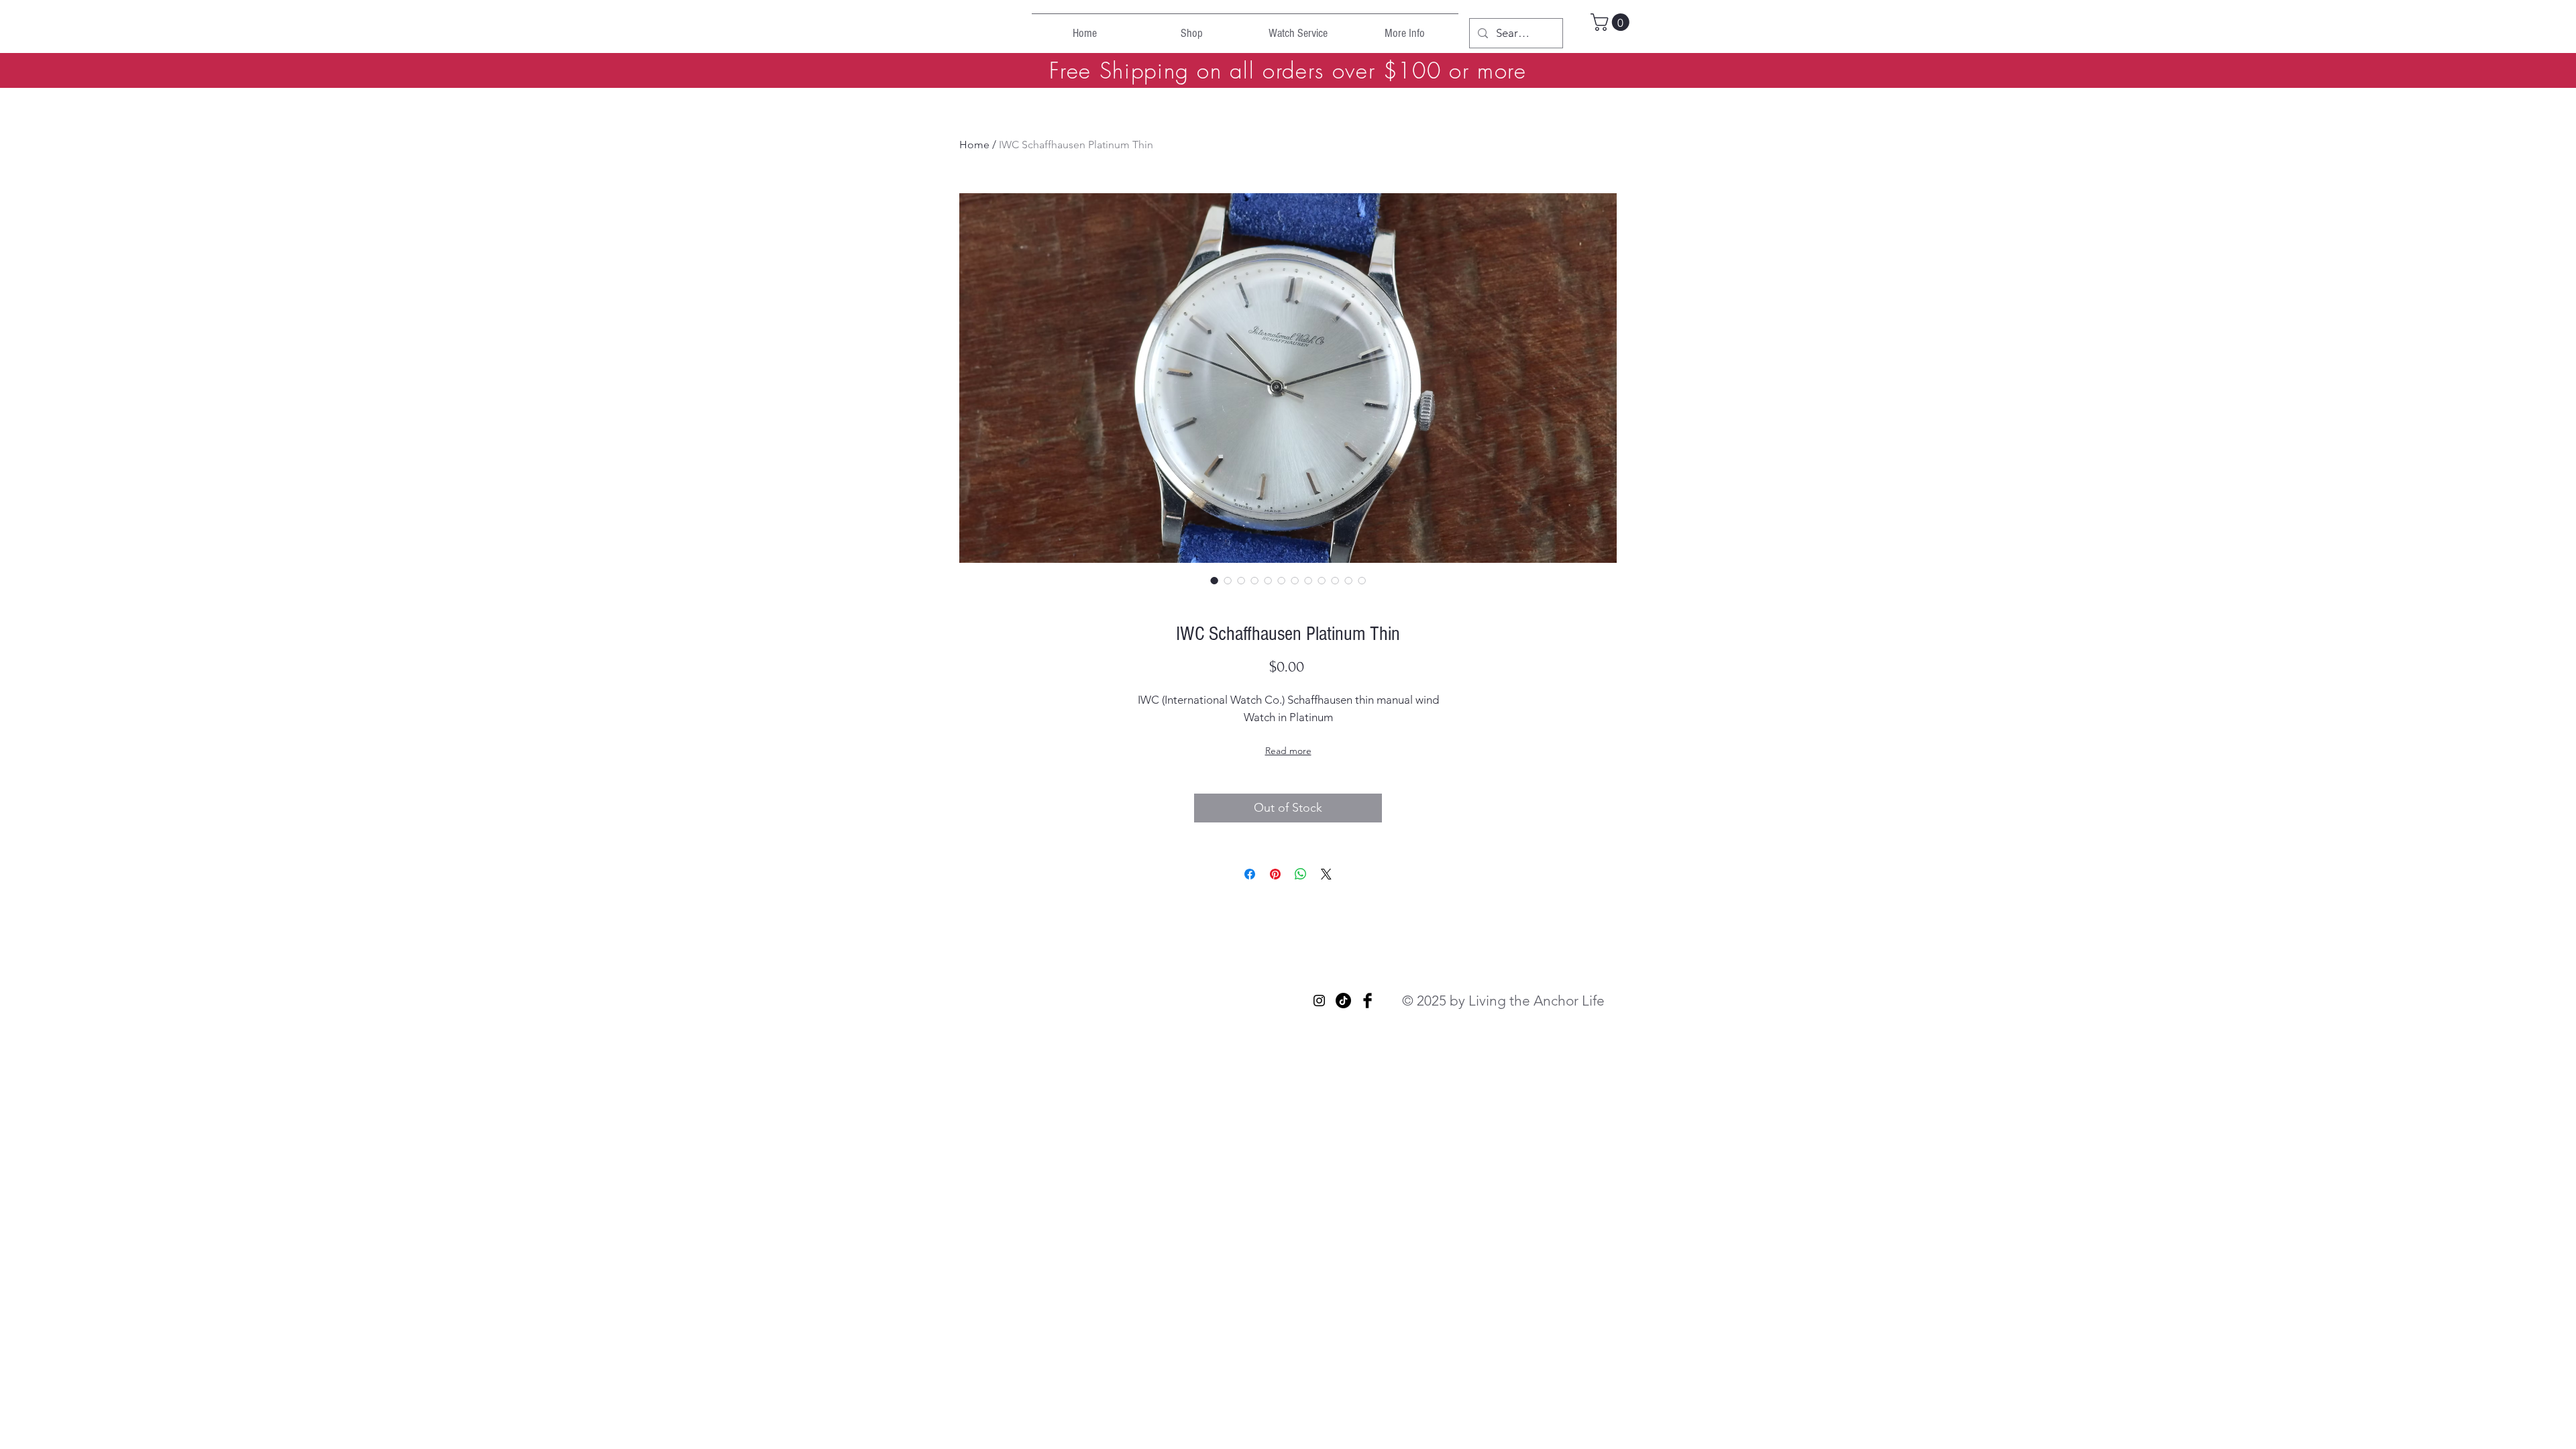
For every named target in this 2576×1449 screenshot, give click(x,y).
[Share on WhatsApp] (1301, 874)
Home (974, 145)
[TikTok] (1343, 1001)
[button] (1612, 22)
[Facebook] (1367, 1001)
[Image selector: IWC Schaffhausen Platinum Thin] (1214, 580)
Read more (1288, 751)
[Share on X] (1326, 874)
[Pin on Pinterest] (1275, 874)
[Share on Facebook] (1250, 874)
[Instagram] (1319, 1001)
